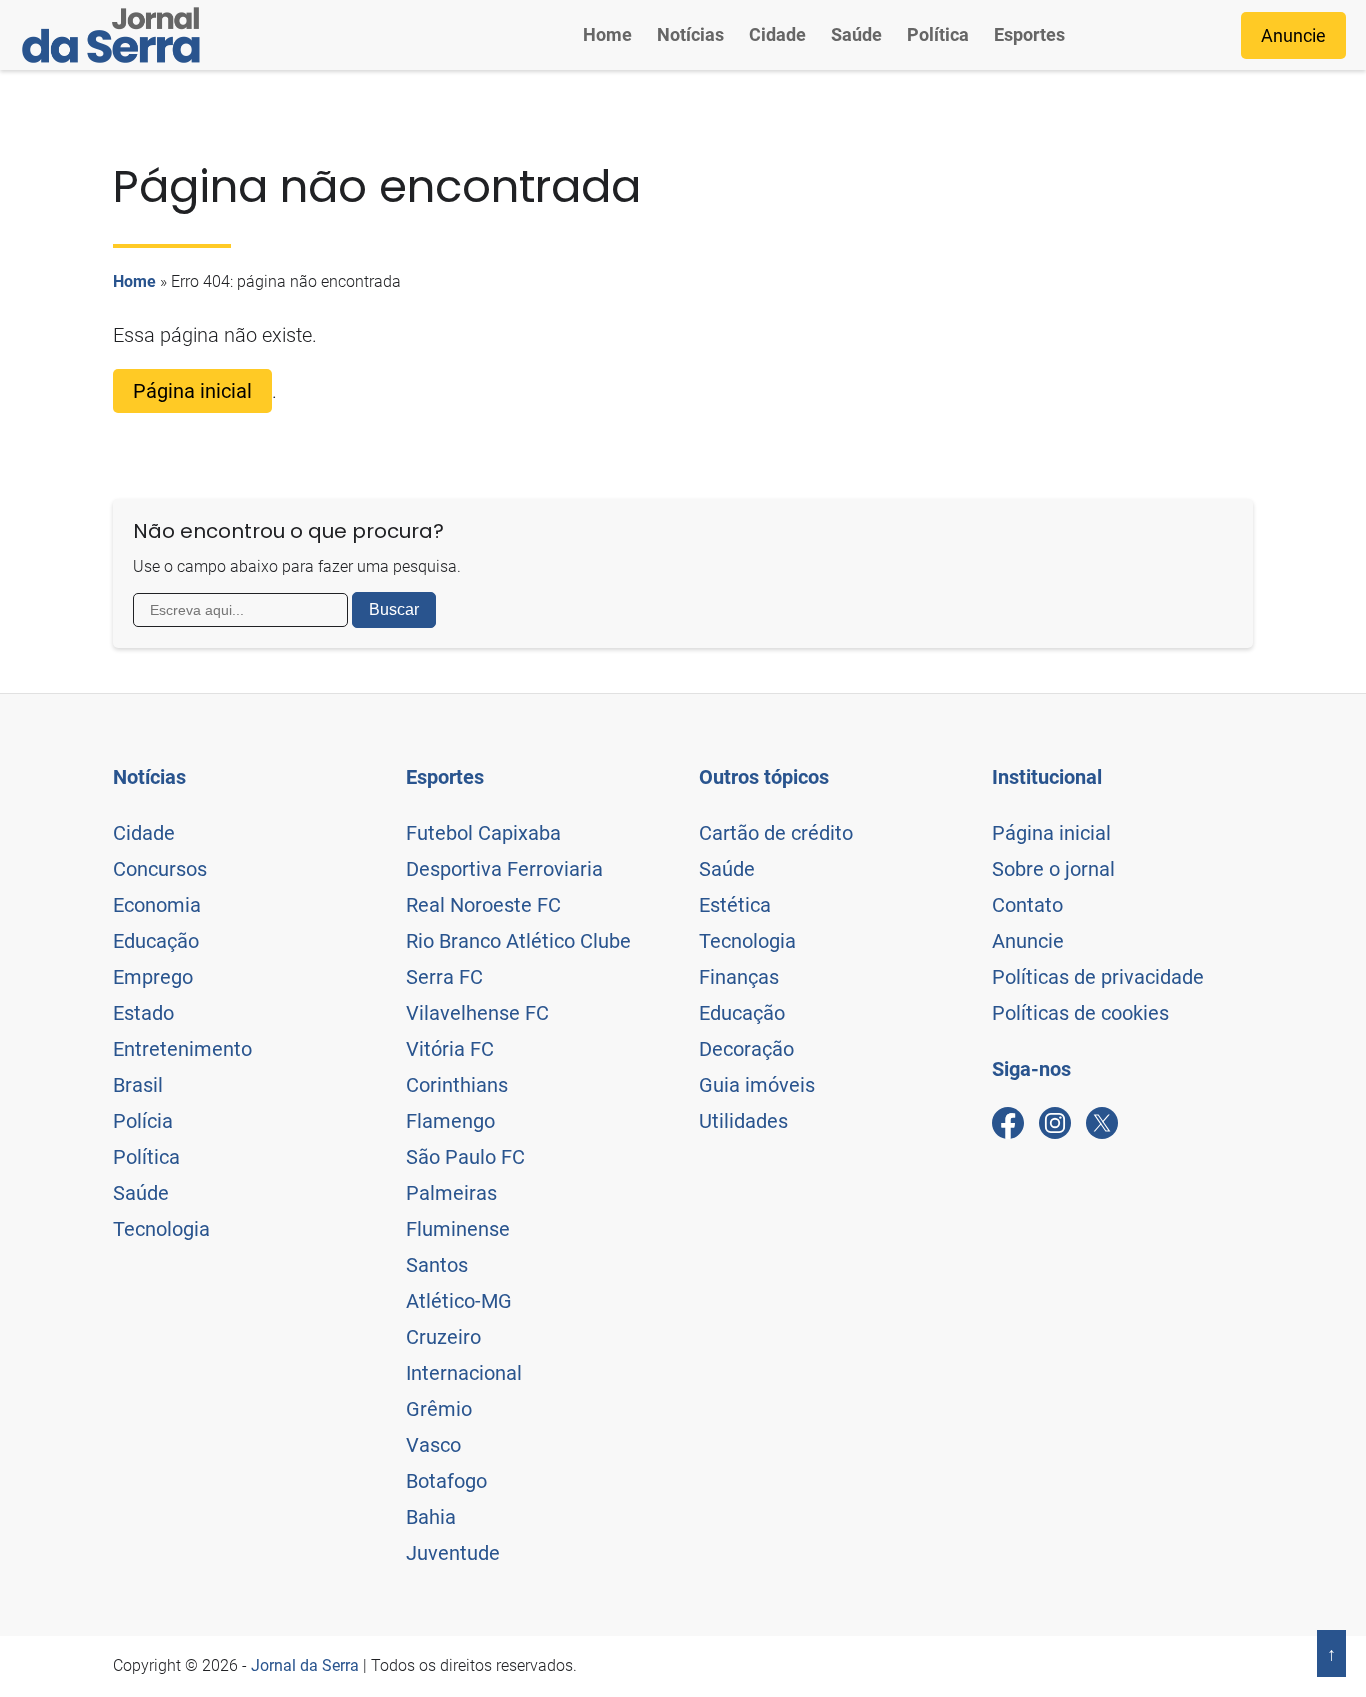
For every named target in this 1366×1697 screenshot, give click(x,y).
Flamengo (450, 1121)
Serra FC (444, 977)
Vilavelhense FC (477, 1013)
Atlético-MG (459, 1301)
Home (607, 34)
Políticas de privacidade (1098, 977)
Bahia (431, 1517)
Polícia (143, 1121)
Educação (156, 941)
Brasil (138, 1085)
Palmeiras (451, 1193)
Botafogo (446, 1481)
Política (938, 34)
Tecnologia (161, 1229)
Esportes (1029, 34)
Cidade (777, 34)
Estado (143, 1013)
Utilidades (743, 1121)
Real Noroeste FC (483, 905)
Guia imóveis (757, 1085)
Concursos (160, 869)
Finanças (739, 977)
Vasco (433, 1445)
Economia (157, 905)
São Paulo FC (465, 1157)
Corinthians (457, 1085)
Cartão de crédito (776, 833)
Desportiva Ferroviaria (504, 869)
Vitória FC (450, 1049)
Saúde (856, 34)
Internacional (464, 1373)
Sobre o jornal (1053, 869)
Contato (1027, 905)
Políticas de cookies (1080, 1013)
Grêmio (439, 1409)
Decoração (746, 1049)
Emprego (153, 977)
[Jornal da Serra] (110, 35)
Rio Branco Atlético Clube (518, 941)
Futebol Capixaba (483, 833)
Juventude (453, 1553)
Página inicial (192, 391)
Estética (735, 905)
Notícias (690, 34)
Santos (437, 1265)
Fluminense (458, 1229)
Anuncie (1293, 35)
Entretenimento (182, 1049)
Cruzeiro (443, 1337)
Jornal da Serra (305, 1665)
